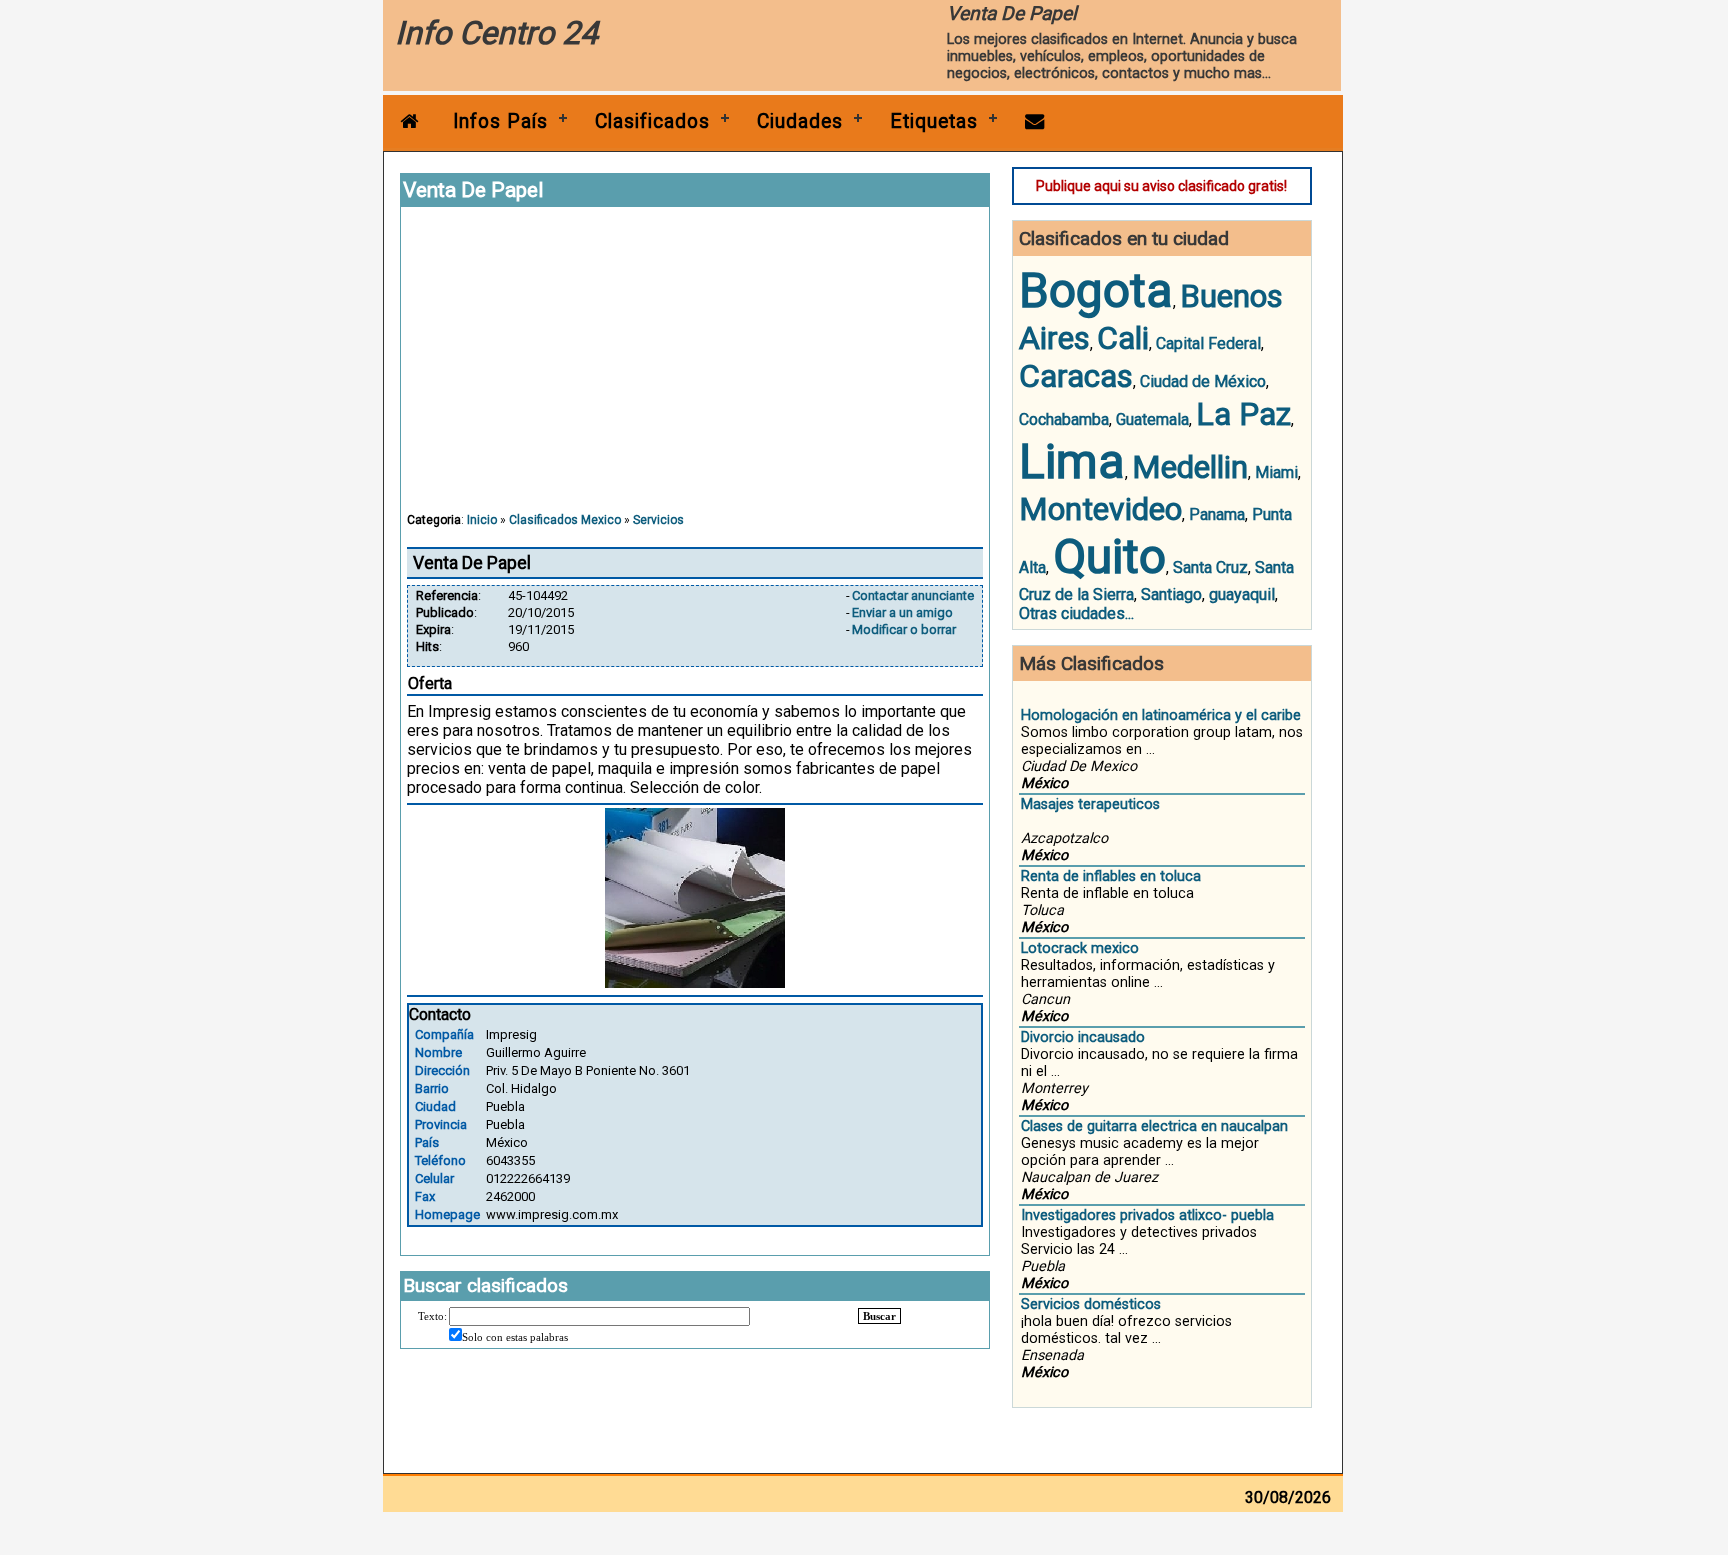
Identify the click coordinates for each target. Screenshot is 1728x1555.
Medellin (1190, 467)
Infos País (500, 121)
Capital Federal (1208, 343)
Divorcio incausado (1083, 1037)
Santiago (1171, 594)
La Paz (1243, 414)
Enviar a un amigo (902, 612)
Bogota (1096, 290)
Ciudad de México (1203, 381)
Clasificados (652, 121)
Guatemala (1152, 419)
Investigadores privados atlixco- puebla (1147, 1215)
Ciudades (800, 121)
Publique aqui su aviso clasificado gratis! (1161, 186)
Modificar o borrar (904, 629)
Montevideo (1100, 509)
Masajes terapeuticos (1090, 804)
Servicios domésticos (1091, 1304)
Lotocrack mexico (1080, 948)
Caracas (1076, 376)
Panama (1217, 514)
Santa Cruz (1210, 567)
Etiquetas (934, 121)
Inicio (482, 520)
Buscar (879, 1316)
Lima (1072, 461)
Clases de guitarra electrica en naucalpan (1154, 1126)
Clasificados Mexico (565, 520)
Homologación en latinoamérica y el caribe (1161, 715)
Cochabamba (1064, 419)
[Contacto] (1035, 121)
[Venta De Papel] (695, 982)
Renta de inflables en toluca (1111, 876)
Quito (1109, 556)
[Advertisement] (695, 369)
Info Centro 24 (496, 33)
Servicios (658, 520)
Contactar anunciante (913, 595)
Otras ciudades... (1076, 613)
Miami (1276, 472)
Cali (1123, 338)
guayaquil (1242, 594)
